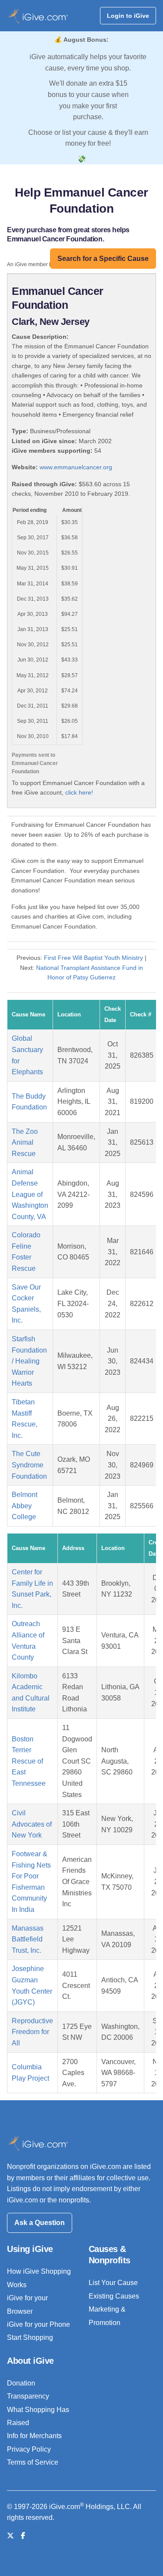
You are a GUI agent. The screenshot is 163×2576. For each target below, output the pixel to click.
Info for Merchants (34, 2436)
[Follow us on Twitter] (10, 2536)
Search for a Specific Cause (103, 259)
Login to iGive (128, 16)
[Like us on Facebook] (23, 2536)
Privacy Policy (29, 2449)
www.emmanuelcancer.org (76, 467)
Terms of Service (33, 2462)
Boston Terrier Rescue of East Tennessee (29, 1761)
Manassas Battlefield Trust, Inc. (28, 1939)
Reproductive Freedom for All (32, 2032)
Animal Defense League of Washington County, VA (30, 1194)
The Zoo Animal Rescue (25, 1143)
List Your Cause (113, 2283)
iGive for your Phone (38, 2324)
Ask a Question (40, 2223)
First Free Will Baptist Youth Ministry (93, 958)
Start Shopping (30, 2337)
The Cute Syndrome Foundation (29, 1465)
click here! (79, 792)
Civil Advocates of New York (32, 1824)
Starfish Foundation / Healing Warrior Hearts (29, 1361)
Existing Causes (114, 2296)
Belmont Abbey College (25, 1506)
